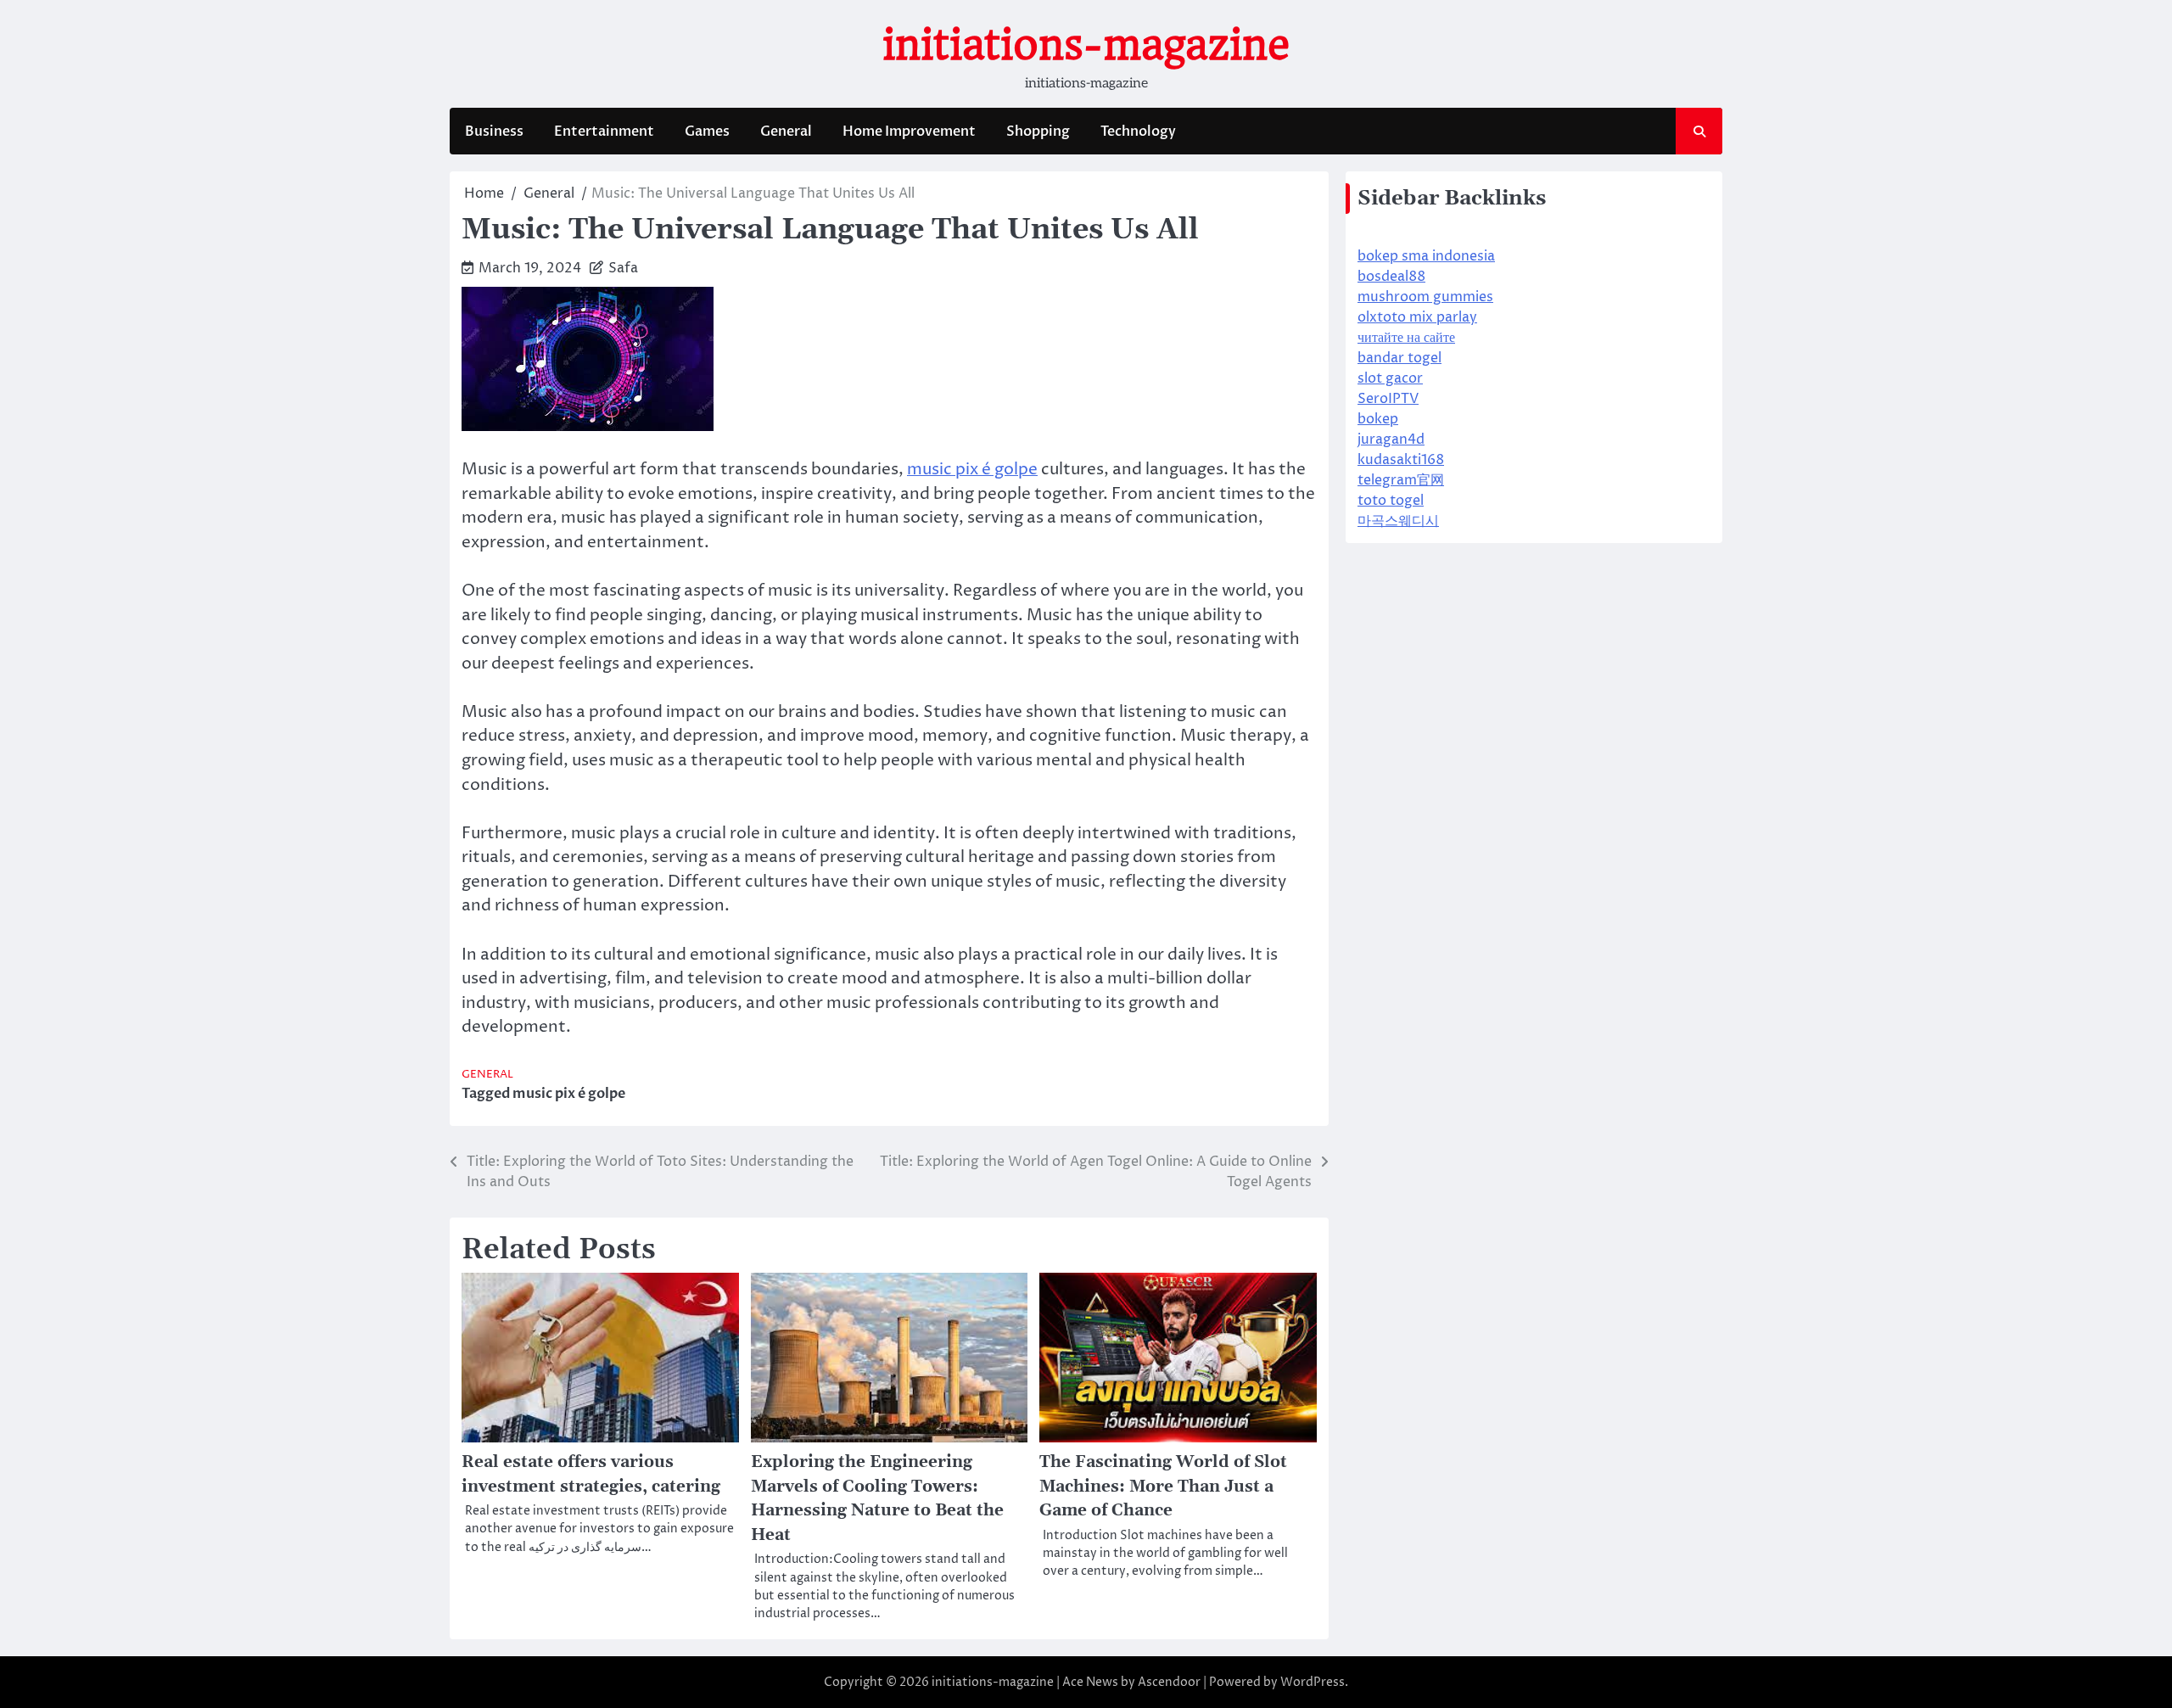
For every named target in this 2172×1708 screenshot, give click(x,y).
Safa (623, 268)
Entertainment (604, 132)
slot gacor (1390, 378)
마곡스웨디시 (1398, 521)
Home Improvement (909, 132)
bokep (1378, 419)
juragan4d (1391, 440)
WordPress (1313, 1682)
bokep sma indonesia (1426, 256)
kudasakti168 (1401, 460)
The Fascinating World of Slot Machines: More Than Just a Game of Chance (1163, 1487)
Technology (1138, 132)
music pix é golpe (972, 469)
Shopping (1038, 132)
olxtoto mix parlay (1417, 317)
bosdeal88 (1391, 277)
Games (707, 132)
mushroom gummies (1425, 297)
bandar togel (1399, 358)
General (786, 132)
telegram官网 (1401, 480)
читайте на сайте (1406, 338)
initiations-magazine (1086, 45)
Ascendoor (1169, 1682)
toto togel (1391, 501)
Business (494, 132)
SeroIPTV (1388, 399)
